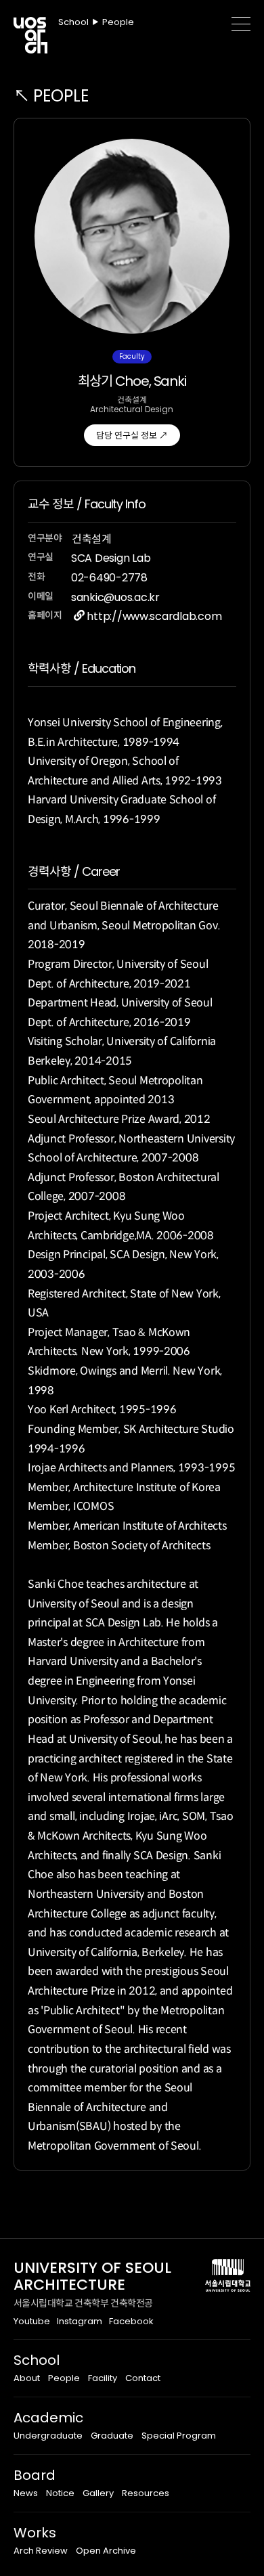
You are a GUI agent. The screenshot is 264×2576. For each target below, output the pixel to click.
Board (35, 2475)
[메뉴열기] (241, 24)
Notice (60, 2493)
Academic (48, 2418)
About (27, 2378)
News (26, 2493)
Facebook (131, 2321)
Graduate (112, 2436)
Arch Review (41, 2551)
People (64, 2378)
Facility (103, 2378)
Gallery (98, 2493)
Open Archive (106, 2551)
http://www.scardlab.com (154, 616)
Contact (143, 2378)
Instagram (80, 2321)
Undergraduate (48, 2436)
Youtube (32, 2321)
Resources (146, 2493)
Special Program (179, 2436)
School (37, 2360)
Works (35, 2533)
